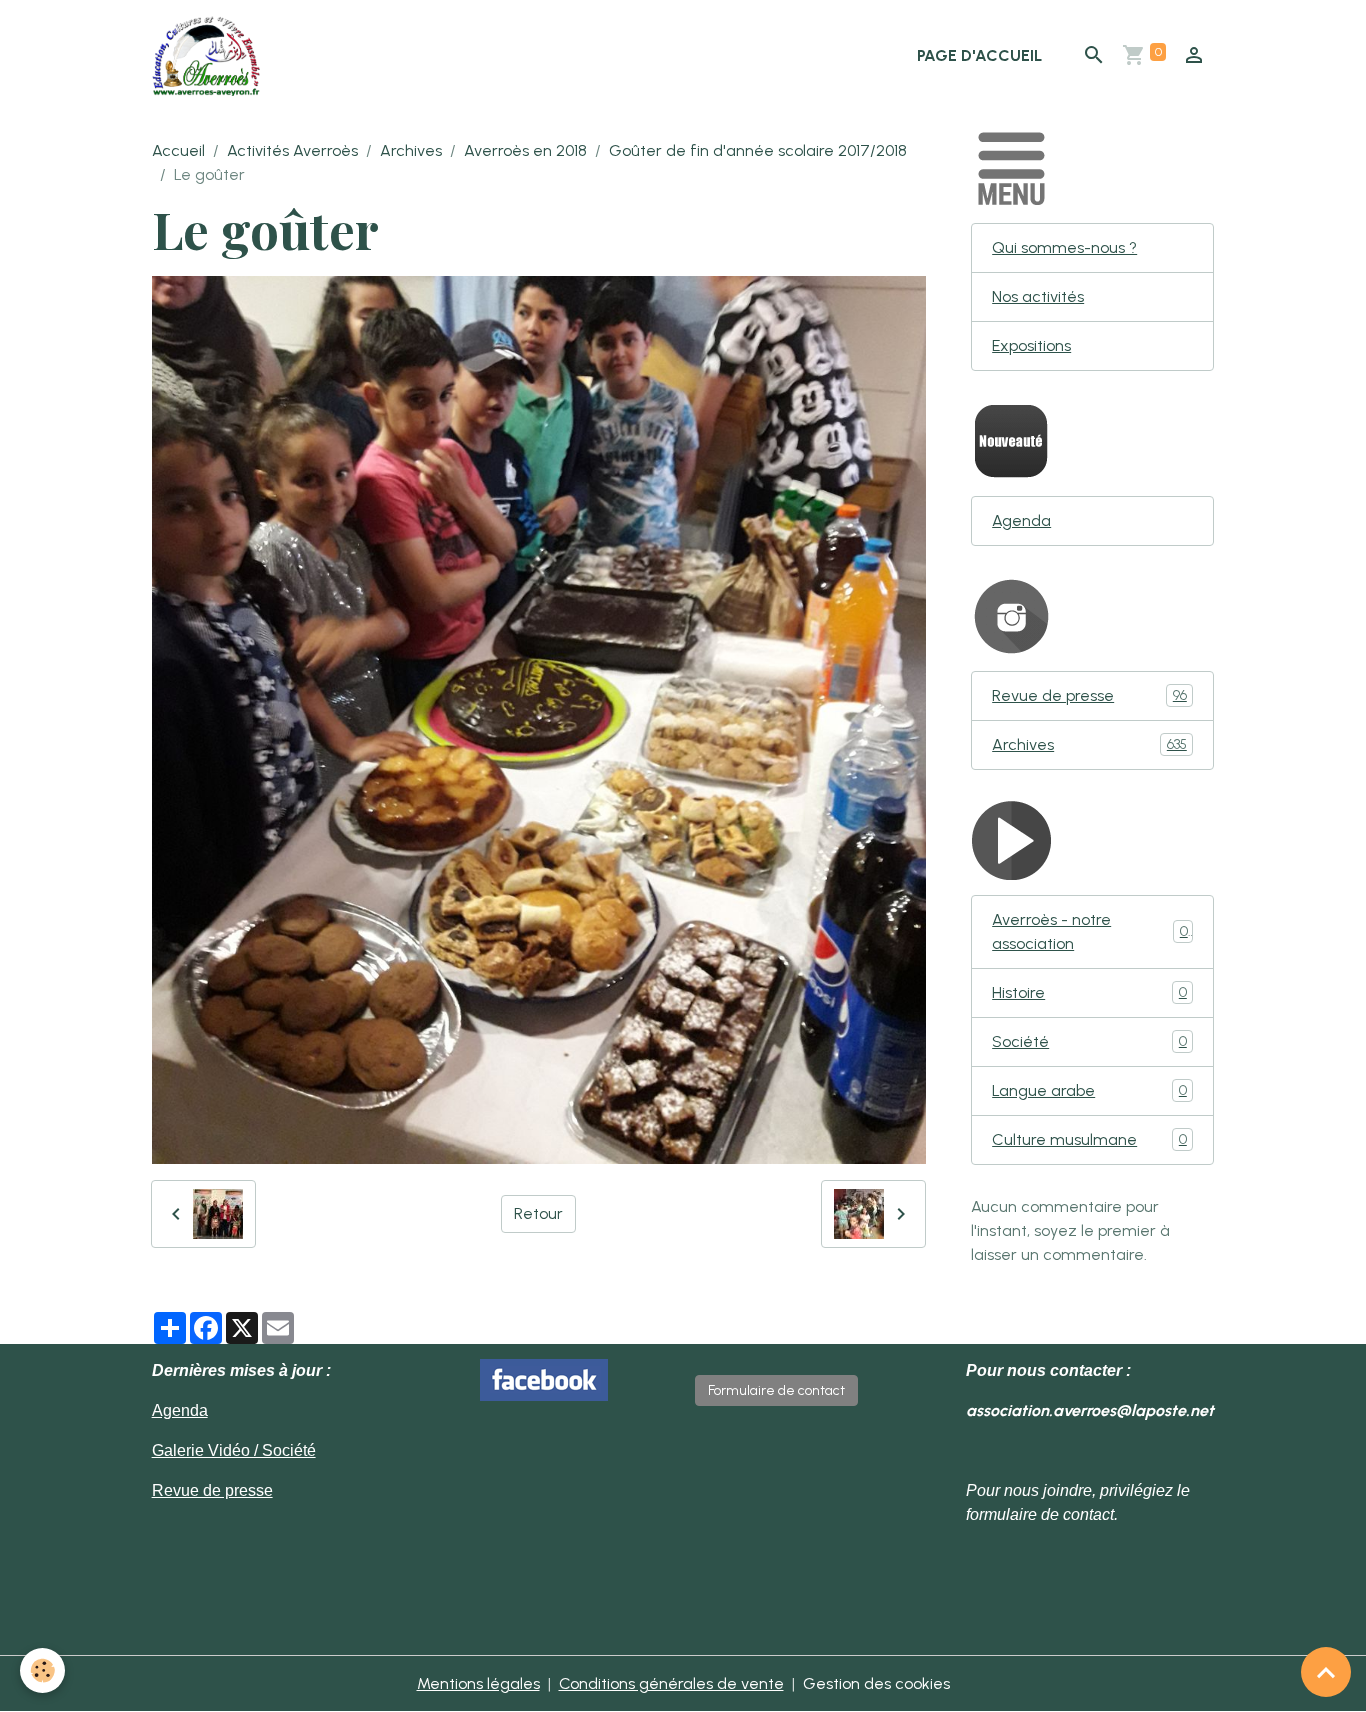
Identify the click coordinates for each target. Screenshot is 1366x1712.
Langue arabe (1089, 1090)
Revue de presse (1089, 695)
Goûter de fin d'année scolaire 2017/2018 (758, 150)
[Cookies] (42, 1670)
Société (1089, 1041)
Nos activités (1038, 296)
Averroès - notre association (1090, 931)
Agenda (1021, 520)
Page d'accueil (979, 55)
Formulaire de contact (776, 1390)
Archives (411, 150)
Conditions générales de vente (671, 1683)
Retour (538, 1213)
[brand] (210, 56)
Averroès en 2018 (525, 150)
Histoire (1089, 992)
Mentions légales (478, 1683)
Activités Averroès (292, 150)
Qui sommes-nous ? (1064, 247)
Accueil (178, 150)
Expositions (1031, 345)
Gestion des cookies (876, 1683)
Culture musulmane (1089, 1139)
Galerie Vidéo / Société (234, 1450)
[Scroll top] (1326, 1672)
